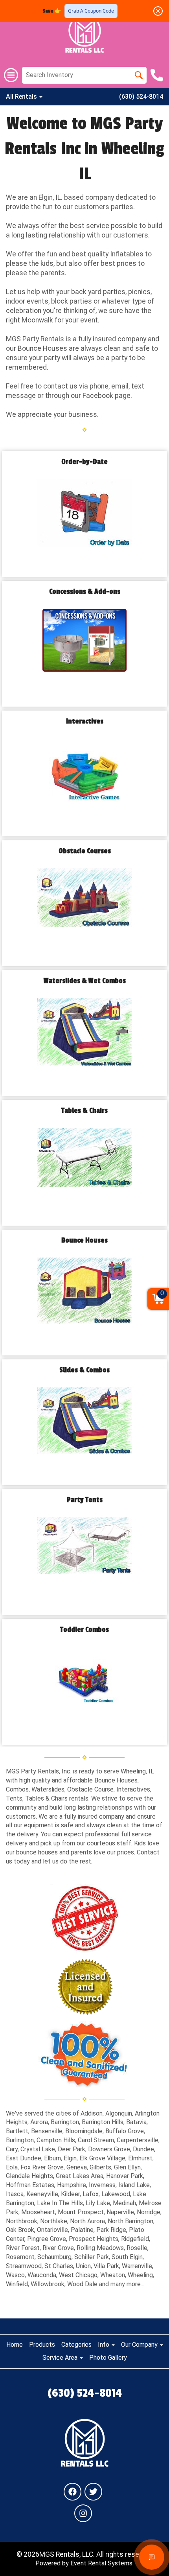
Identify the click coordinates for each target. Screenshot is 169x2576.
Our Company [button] (140, 2345)
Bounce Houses (84, 1240)
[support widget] (152, 2557)
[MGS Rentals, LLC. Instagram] (83, 2513)
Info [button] (104, 2345)
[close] (158, 11)
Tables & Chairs (84, 1111)
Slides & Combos (84, 1370)
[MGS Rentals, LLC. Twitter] (93, 2492)
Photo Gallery (108, 2358)
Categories (76, 2345)
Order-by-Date (84, 462)
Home (15, 2345)
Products (42, 2345)
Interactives (85, 721)
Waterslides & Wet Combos (85, 981)
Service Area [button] (61, 2358)
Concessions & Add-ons (85, 592)
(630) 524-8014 (141, 97)
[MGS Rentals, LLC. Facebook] (73, 2492)
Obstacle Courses (85, 851)
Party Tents (85, 1500)
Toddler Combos (84, 1630)
